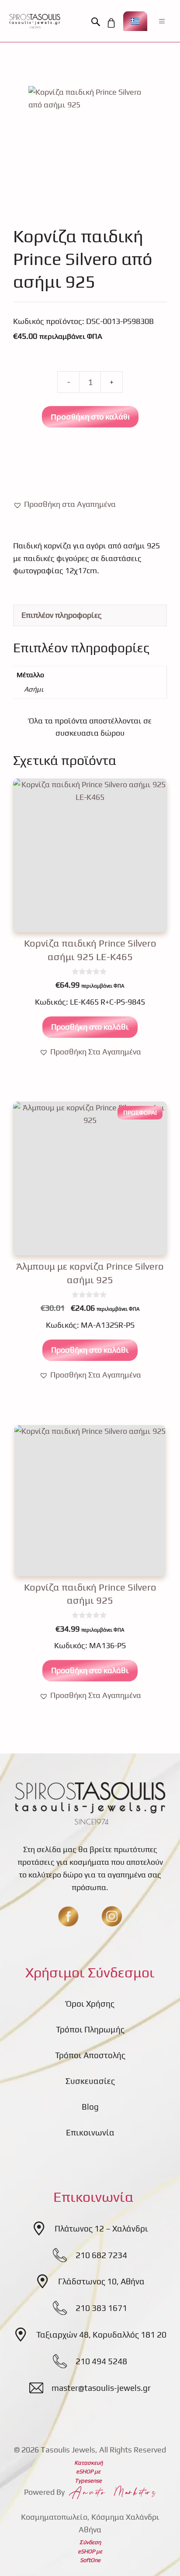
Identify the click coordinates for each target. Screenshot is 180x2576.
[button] (98, 22)
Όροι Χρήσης (90, 2004)
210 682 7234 (101, 2255)
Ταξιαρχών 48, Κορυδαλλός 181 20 (101, 2335)
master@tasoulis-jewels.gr (101, 2388)
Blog (90, 2107)
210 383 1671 (101, 2308)
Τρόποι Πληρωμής (90, 2029)
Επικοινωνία (90, 2132)
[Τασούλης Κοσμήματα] (35, 21)
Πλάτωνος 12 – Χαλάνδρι (101, 2228)
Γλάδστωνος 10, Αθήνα (101, 2281)
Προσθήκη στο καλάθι (90, 417)
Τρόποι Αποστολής (90, 2055)
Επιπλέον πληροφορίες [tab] (62, 615)
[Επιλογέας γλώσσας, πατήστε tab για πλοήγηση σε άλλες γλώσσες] (135, 21)
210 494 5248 (101, 2361)
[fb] (68, 1916)
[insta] (112, 1916)
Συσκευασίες (90, 2081)
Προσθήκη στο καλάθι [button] (90, 1027)
